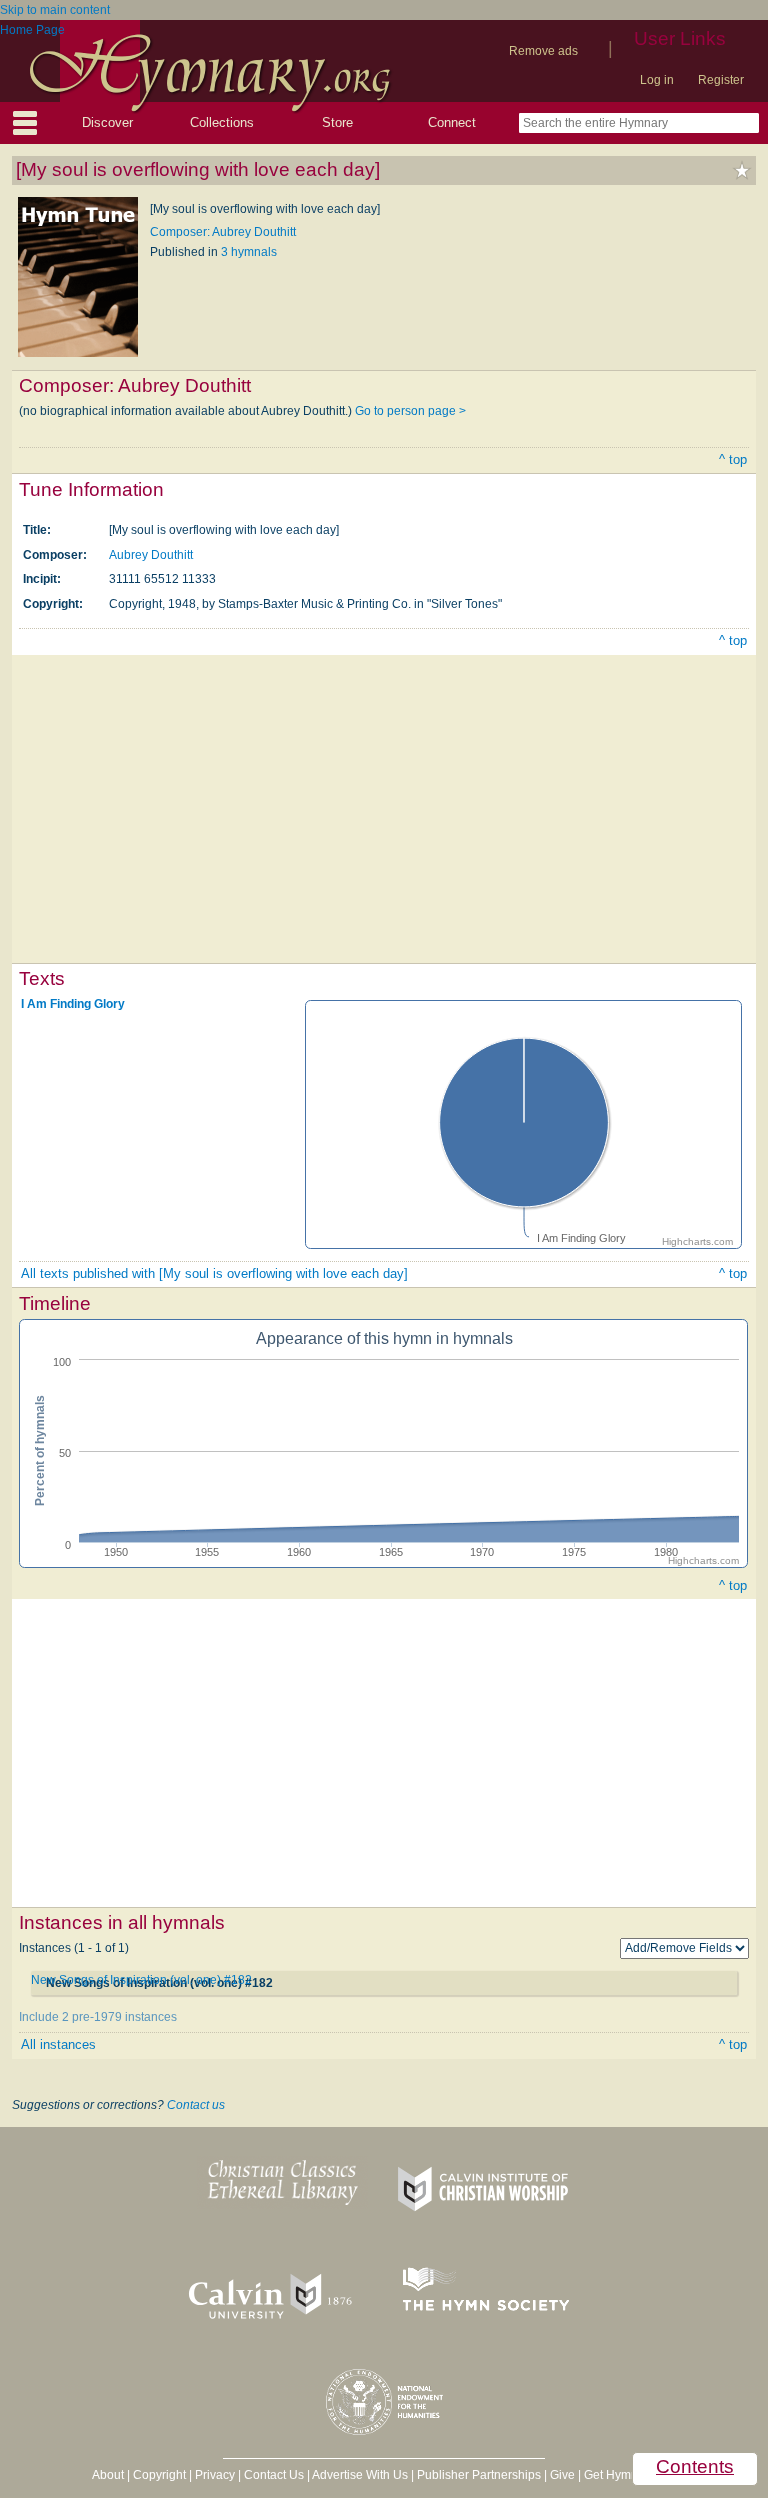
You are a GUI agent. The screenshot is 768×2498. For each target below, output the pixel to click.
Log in (657, 80)
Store (337, 122)
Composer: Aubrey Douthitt (223, 232)
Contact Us (274, 2475)
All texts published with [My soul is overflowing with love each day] (214, 1273)
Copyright (159, 2475)
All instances (58, 2044)
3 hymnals (249, 252)
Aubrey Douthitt (151, 555)
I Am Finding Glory (73, 1004)
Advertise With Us (360, 2475)
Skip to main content (55, 10)
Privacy (215, 2475)
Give (562, 2475)
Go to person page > (410, 411)
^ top (733, 459)
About (108, 2475)
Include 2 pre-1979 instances (98, 2017)
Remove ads (543, 51)
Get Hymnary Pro (630, 2475)
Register (721, 80)
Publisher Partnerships (479, 2475)
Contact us (196, 2105)
